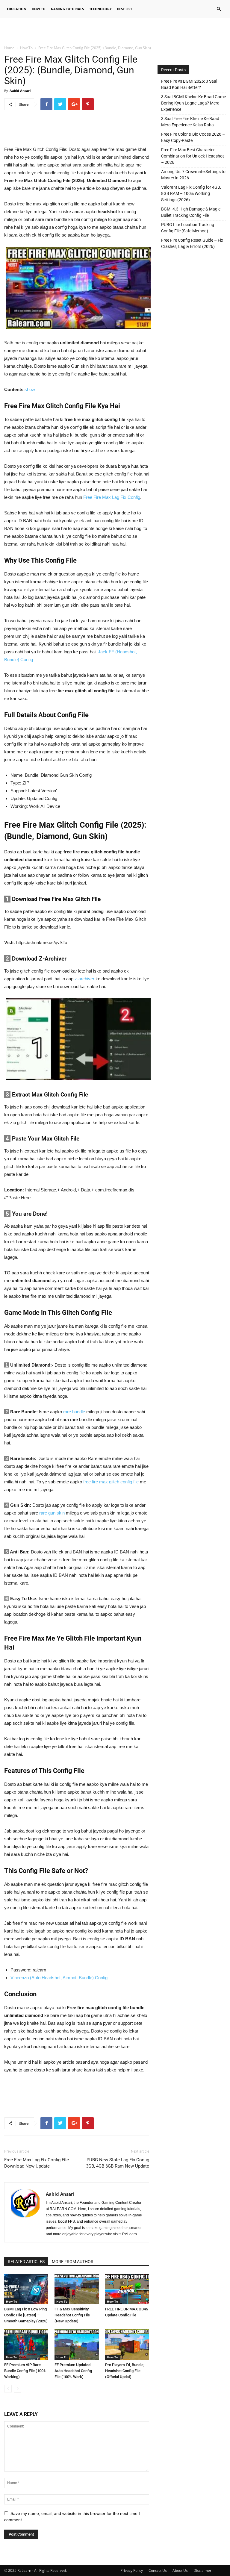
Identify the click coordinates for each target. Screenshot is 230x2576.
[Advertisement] (115, 31)
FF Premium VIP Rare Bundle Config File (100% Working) (25, 2371)
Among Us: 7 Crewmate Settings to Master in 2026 (193, 175)
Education (17, 9)
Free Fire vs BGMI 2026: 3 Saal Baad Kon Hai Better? (189, 84)
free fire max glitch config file (111, 1482)
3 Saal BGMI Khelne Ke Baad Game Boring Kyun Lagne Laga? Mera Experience (193, 103)
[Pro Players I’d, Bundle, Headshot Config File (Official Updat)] (127, 2344)
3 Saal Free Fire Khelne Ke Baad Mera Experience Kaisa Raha (190, 122)
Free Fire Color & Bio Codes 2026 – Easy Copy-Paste (193, 137)
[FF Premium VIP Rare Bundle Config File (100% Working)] (26, 2344)
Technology (100, 9)
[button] (219, 9)
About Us (180, 2570)
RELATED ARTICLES (26, 2262)
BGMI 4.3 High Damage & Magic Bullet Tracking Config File (191, 212)
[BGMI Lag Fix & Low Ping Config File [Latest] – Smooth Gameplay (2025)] (26, 2289)
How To (39, 9)
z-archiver (84, 979)
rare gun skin (52, 1513)
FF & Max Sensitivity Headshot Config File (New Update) (72, 2315)
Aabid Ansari (20, 91)
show (30, 389)
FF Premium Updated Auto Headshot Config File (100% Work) (73, 2371)
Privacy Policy (132, 2570)
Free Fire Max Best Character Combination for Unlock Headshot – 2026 (193, 156)
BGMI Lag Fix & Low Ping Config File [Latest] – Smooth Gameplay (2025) (26, 2315)
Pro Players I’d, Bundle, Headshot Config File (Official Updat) (125, 2371)
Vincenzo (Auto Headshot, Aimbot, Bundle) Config (59, 1978)
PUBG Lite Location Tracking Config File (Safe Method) (188, 228)
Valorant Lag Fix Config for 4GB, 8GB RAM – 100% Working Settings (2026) (191, 193)
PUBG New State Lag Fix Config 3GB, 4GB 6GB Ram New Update (118, 2163)
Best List (125, 9)
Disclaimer (202, 2570)
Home (9, 48)
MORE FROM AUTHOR (73, 2262)
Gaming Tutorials (67, 9)
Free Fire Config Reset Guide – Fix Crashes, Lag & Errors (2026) (192, 243)
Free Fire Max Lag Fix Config (112, 497)
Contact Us (158, 2570)
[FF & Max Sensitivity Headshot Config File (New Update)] (77, 2289)
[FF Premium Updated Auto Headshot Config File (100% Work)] (77, 2344)
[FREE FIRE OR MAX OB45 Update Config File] (127, 2289)
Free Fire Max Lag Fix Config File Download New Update (37, 2163)
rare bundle (74, 1412)
